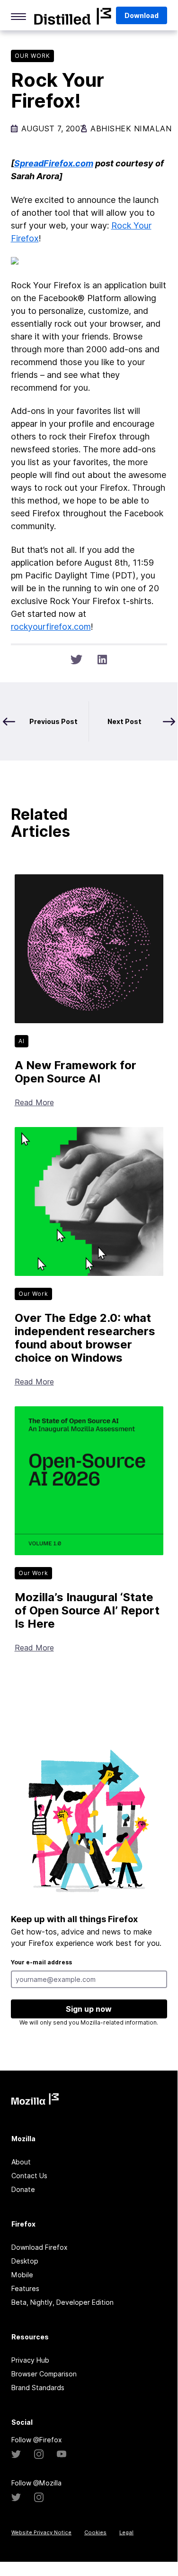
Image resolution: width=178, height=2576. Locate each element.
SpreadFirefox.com (54, 163)
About (21, 2162)
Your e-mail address (41, 1962)
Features (25, 2288)
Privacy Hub (30, 2360)
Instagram (39, 2454)
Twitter (16, 2454)
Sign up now (89, 2009)
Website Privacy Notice (41, 2532)
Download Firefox (40, 2247)
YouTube (62, 2454)
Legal (126, 2532)
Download (142, 15)
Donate (23, 2189)
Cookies (95, 2532)
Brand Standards (38, 2388)
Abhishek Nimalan (131, 128)
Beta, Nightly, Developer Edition (62, 2302)
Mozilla (73, 16)
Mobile (22, 2275)
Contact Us (29, 2176)
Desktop (25, 2261)
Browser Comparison (44, 2374)
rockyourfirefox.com (51, 627)
